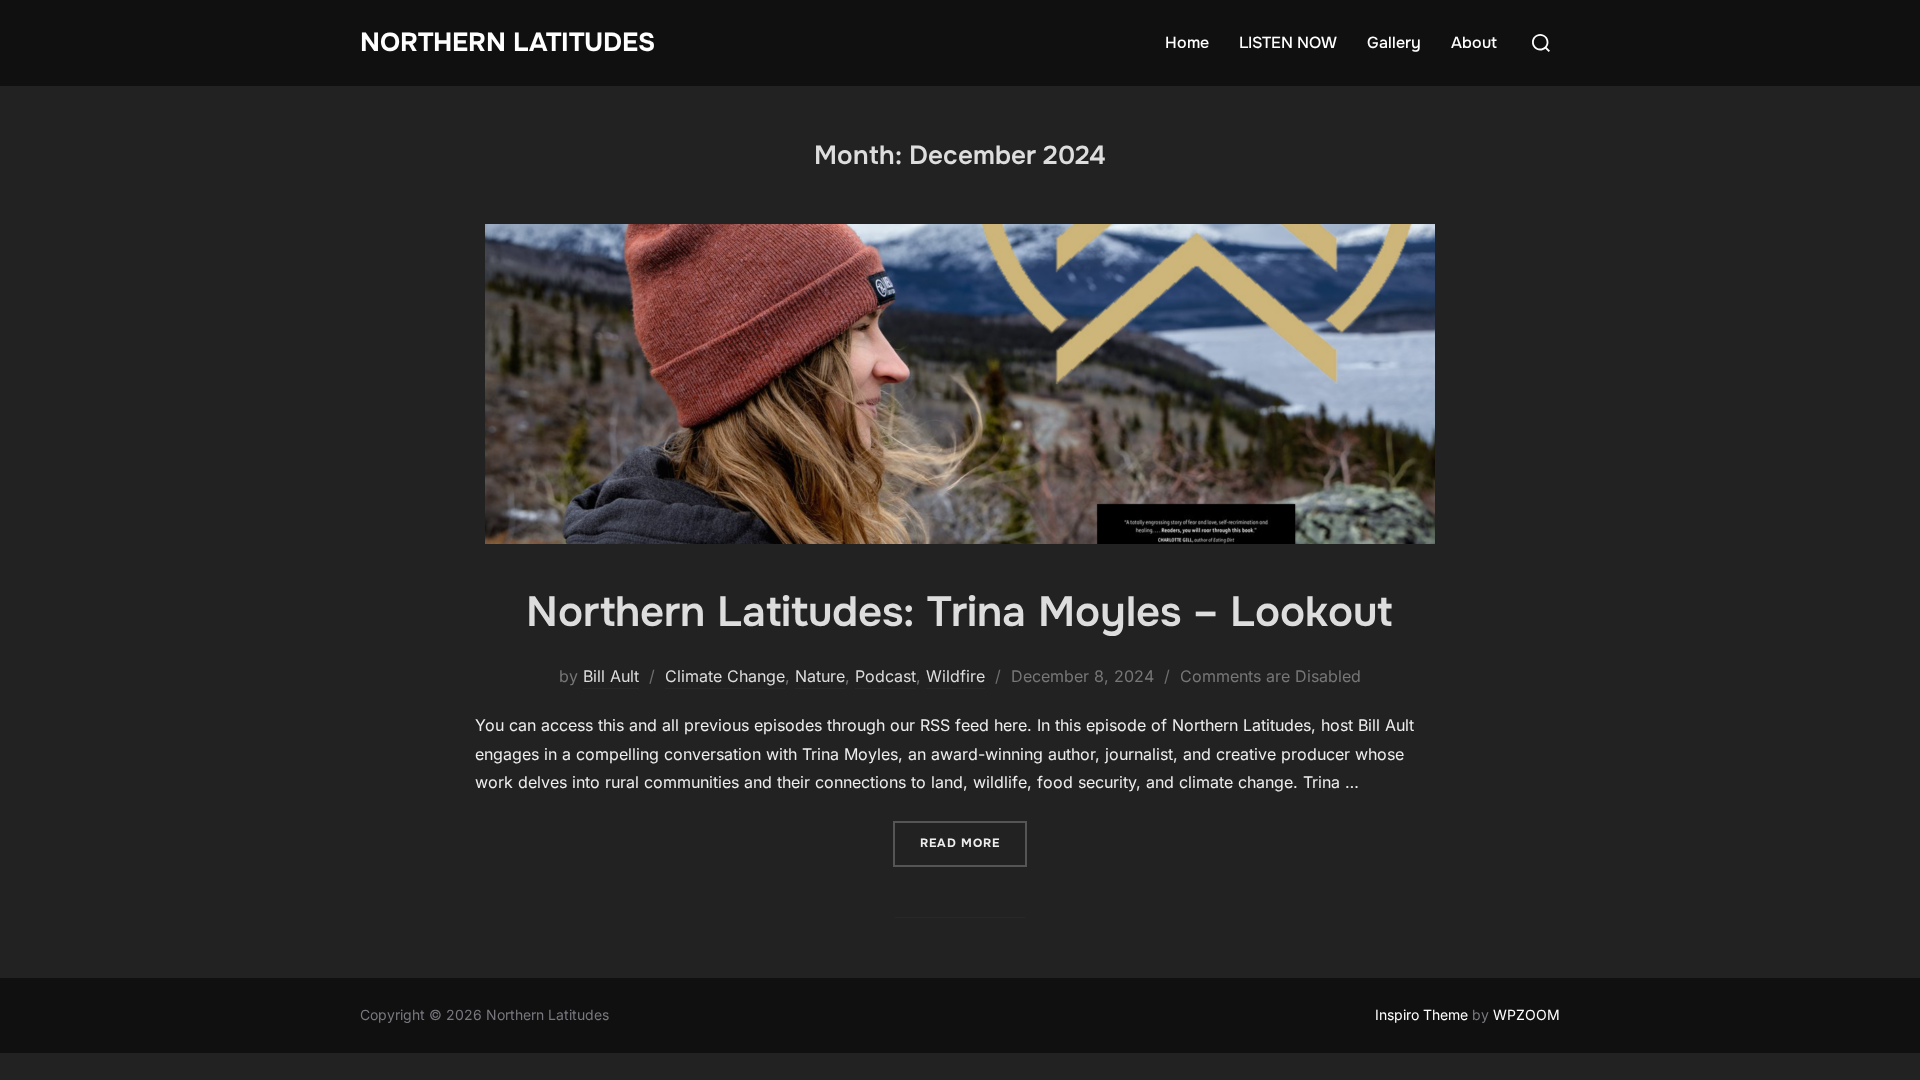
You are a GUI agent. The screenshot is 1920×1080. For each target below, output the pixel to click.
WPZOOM (1526, 1014)
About (1474, 42)
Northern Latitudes (507, 42)
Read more (973, 842)
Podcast (885, 676)
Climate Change (725, 676)
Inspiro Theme (1421, 1014)
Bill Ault (611, 676)
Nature (820, 676)
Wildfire (955, 676)
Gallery (1394, 42)
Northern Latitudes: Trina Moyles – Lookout (959, 612)
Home (1187, 42)
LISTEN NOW (1288, 42)
